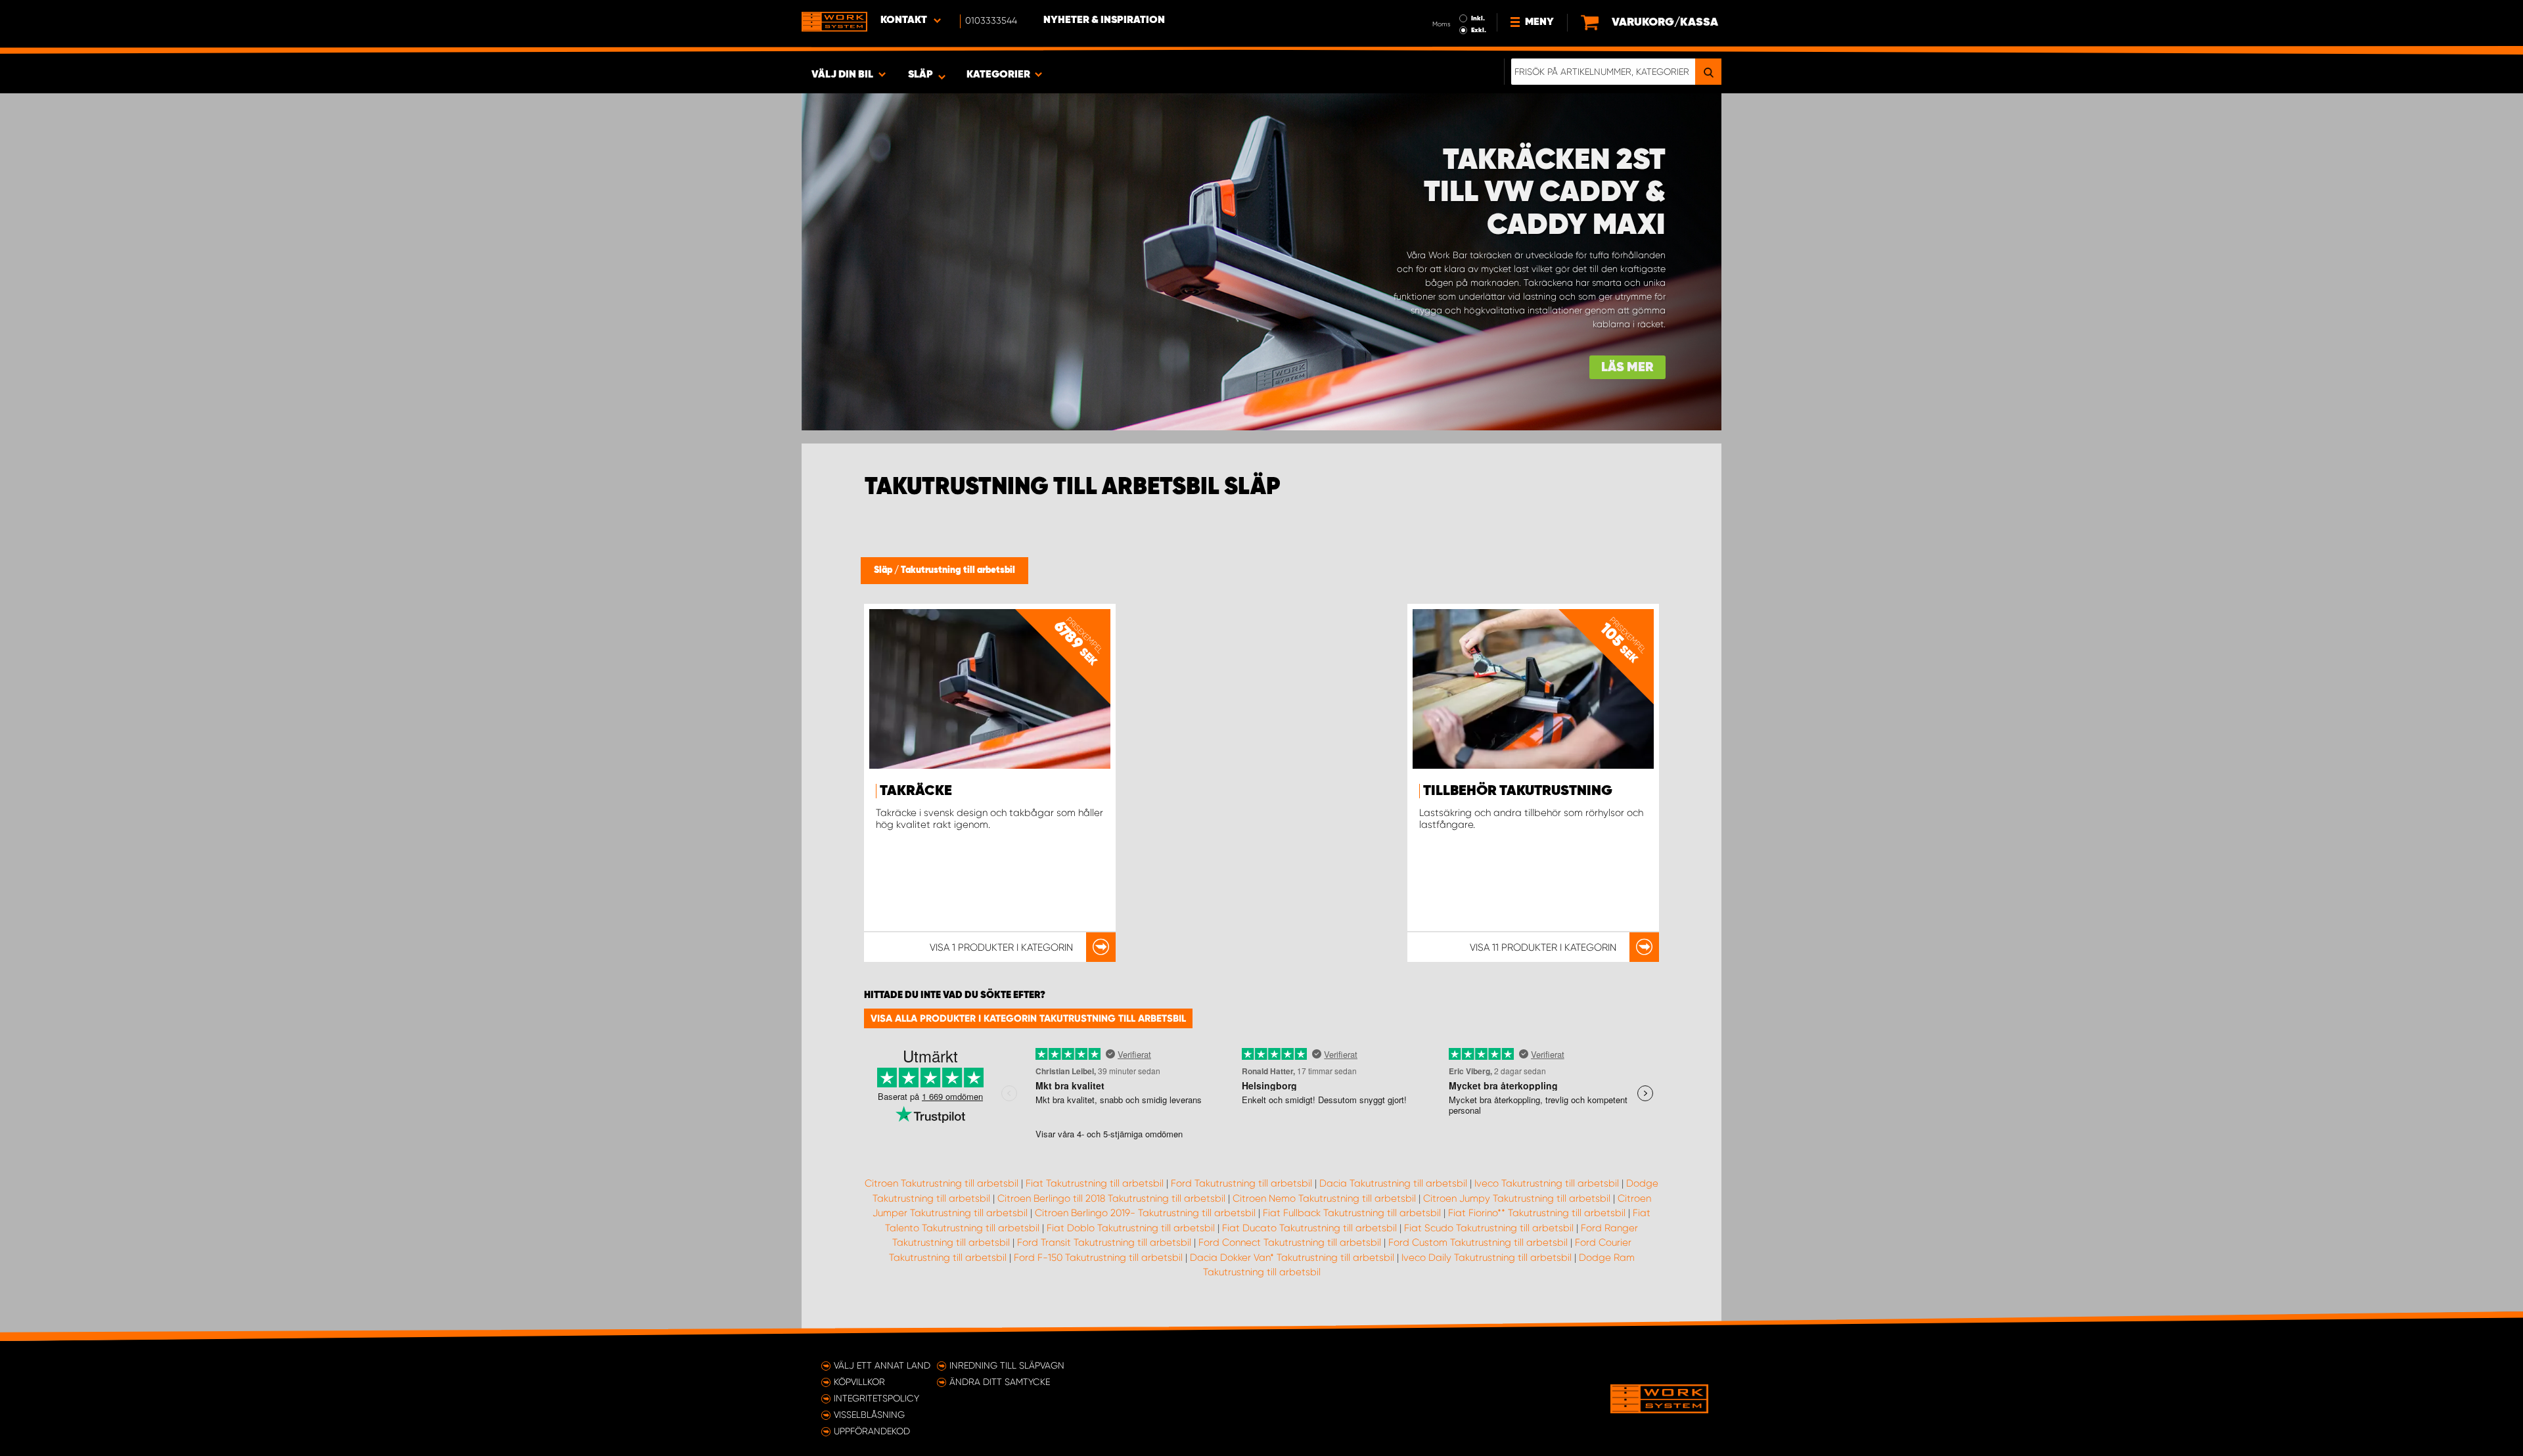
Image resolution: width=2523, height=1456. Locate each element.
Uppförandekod (872, 1431)
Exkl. (1479, 30)
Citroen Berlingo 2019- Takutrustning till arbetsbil (1145, 1213)
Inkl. (1478, 18)
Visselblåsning (869, 1415)
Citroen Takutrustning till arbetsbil (942, 1183)
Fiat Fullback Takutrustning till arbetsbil (1352, 1213)
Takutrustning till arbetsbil (958, 570)
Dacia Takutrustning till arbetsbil (1393, 1183)
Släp (884, 570)
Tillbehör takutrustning (1518, 791)
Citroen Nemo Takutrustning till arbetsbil (1324, 1198)
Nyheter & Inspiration (1104, 20)
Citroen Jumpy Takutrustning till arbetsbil (1517, 1198)
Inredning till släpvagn (1007, 1365)
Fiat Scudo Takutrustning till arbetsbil (1489, 1228)
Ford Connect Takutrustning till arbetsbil (1290, 1242)
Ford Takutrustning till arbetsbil (1241, 1183)
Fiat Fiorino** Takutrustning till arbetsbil (1537, 1213)
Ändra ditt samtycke (1000, 1382)
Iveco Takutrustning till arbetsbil (1547, 1183)
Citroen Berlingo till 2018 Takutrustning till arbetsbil (1111, 1198)
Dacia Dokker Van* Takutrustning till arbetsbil (1292, 1258)
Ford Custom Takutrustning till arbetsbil (1478, 1242)
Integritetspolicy (876, 1398)
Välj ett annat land (882, 1365)
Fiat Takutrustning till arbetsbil (1095, 1183)
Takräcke (916, 791)
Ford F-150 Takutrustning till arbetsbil (1098, 1258)
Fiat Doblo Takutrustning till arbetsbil (1131, 1228)
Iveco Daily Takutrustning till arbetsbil (1487, 1258)
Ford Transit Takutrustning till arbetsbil (1104, 1242)
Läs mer (1627, 368)
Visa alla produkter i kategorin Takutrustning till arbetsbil (1028, 1018)
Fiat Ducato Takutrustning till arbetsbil (1309, 1228)
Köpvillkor (859, 1382)
